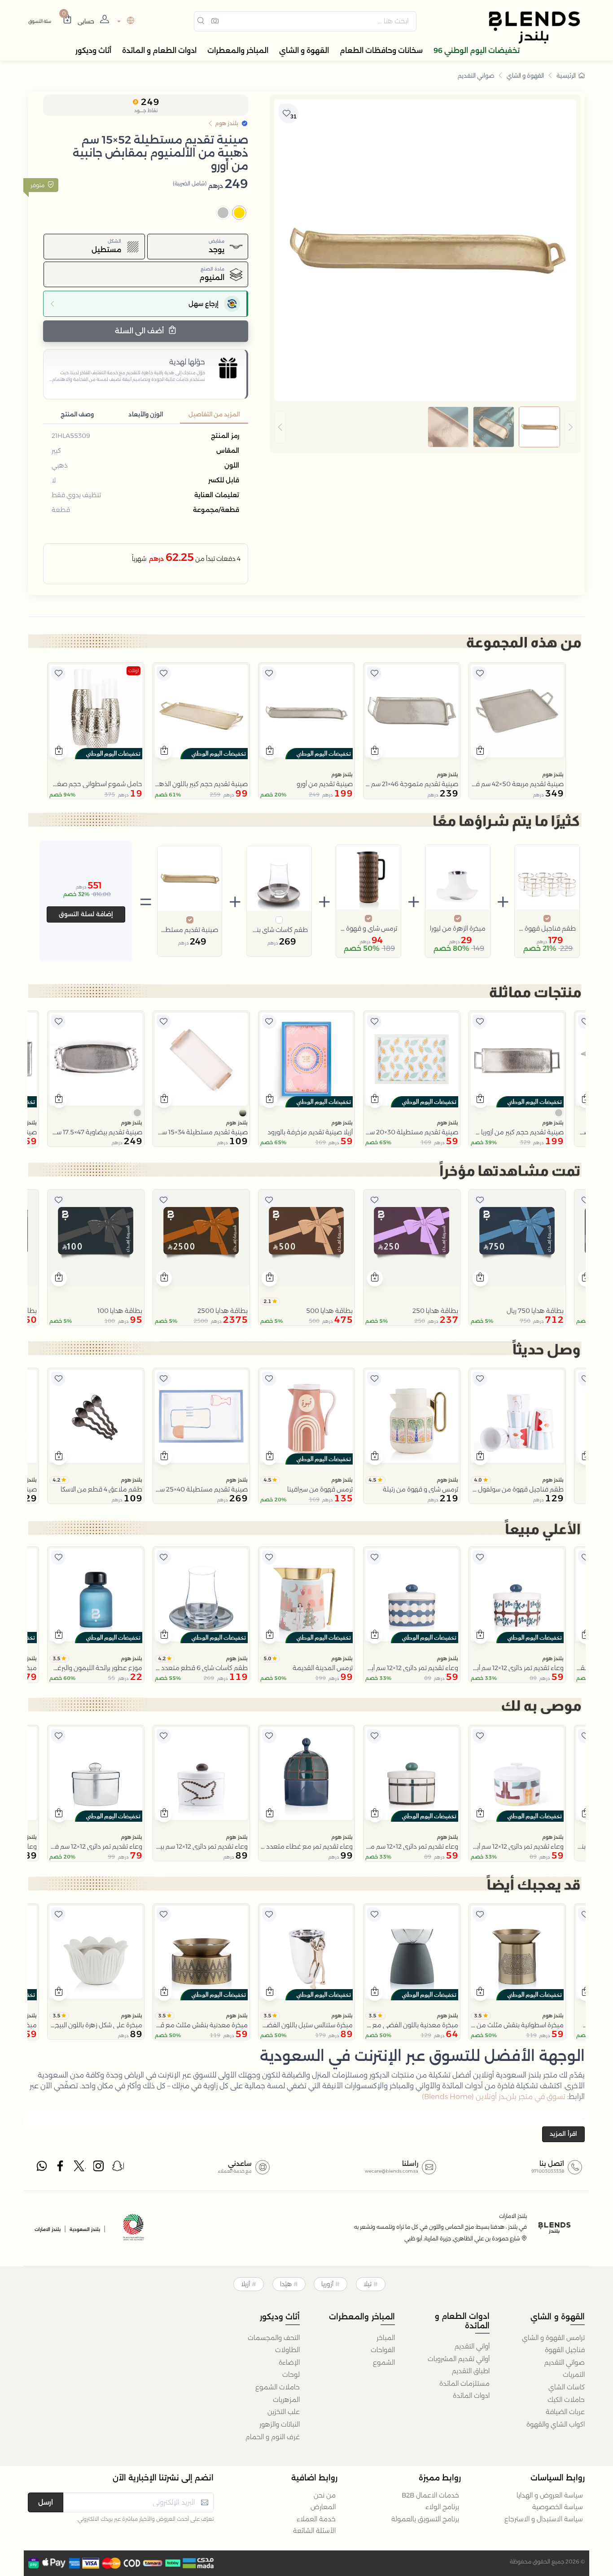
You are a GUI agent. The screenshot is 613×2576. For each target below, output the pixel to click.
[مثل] (480, 674)
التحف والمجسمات (274, 2338)
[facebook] (61, 2168)
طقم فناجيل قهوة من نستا (547, 928)
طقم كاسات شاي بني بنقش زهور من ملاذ (279, 930)
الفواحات (383, 2350)
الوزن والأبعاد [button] (146, 414)
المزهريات (286, 2400)
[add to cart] (480, 752)
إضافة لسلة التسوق (86, 914)
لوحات (291, 2375)
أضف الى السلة (140, 331)
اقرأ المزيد (563, 2134)
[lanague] (125, 21)
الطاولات (287, 2350)
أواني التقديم (472, 2346)
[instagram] (99, 2168)
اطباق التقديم (471, 2371)
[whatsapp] (42, 2168)
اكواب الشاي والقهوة (556, 2424)
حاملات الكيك (566, 2400)
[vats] (134, 2228)
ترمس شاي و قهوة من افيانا (368, 928)
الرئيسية (566, 75)
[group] (425, 427)
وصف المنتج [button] (77, 414)
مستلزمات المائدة (464, 2384)
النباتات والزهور (280, 2424)
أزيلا (245, 2284)
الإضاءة (289, 2362)
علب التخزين (284, 2412)
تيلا (368, 2284)
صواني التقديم (476, 75)
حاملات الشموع (278, 2387)
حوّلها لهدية (187, 362)
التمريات (574, 2375)
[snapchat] (118, 2168)
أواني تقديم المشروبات (459, 2359)
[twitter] (80, 2168)
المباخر (386, 2338)
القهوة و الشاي (525, 75)
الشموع (384, 2362)
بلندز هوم (553, 774)
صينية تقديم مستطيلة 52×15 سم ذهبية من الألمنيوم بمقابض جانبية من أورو (190, 930)
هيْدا (286, 2284)
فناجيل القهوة (565, 2350)
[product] (517, 711)
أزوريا (327, 2284)
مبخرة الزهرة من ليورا (458, 928)
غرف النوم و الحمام (273, 2437)
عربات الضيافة (565, 2412)
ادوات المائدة (471, 2396)
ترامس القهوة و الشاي (553, 2338)
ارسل (46, 2502)
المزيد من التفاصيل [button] (214, 414)
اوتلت (134, 671)
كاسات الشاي (567, 2387)
